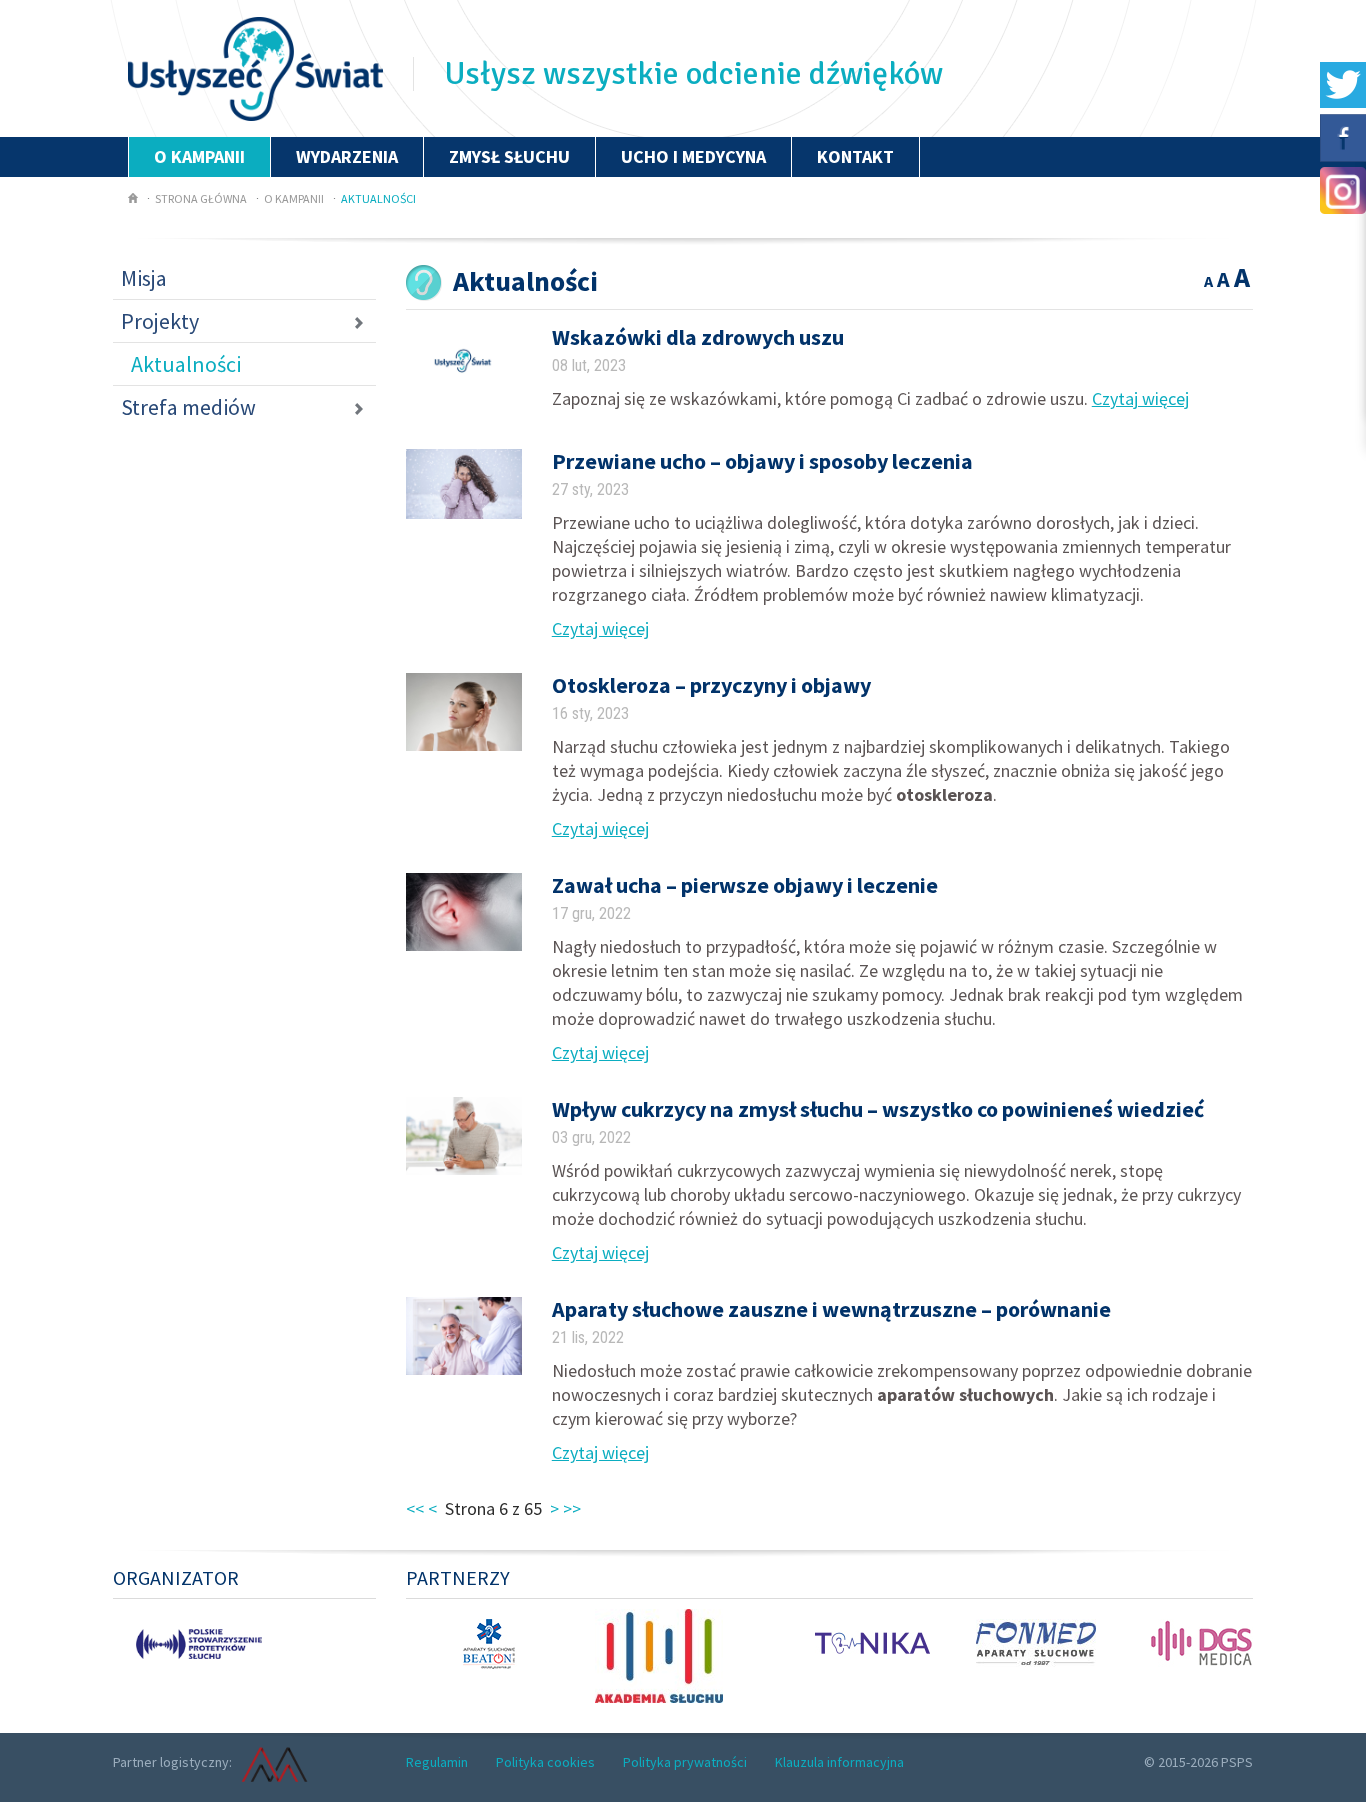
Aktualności (378, 198)
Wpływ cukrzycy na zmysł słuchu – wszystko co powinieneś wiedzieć (878, 1109)
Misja (144, 278)
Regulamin (437, 1762)
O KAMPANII (199, 156)
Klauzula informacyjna (839, 1762)
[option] (179, 1641)
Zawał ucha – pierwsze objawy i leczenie (745, 885)
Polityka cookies (545, 1762)
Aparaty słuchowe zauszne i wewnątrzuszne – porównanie (831, 1309)
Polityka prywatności (685, 1762)
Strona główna (201, 198)
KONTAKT (855, 156)
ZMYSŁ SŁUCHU (509, 156)
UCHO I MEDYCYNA (693, 156)
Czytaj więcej (1140, 398)
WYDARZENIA (347, 156)
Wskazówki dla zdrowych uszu (698, 337)
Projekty (160, 321)
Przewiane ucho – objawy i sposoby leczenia (762, 461)
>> (572, 1508)
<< (415, 1508)
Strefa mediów (188, 407)
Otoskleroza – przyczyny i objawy (711, 685)
